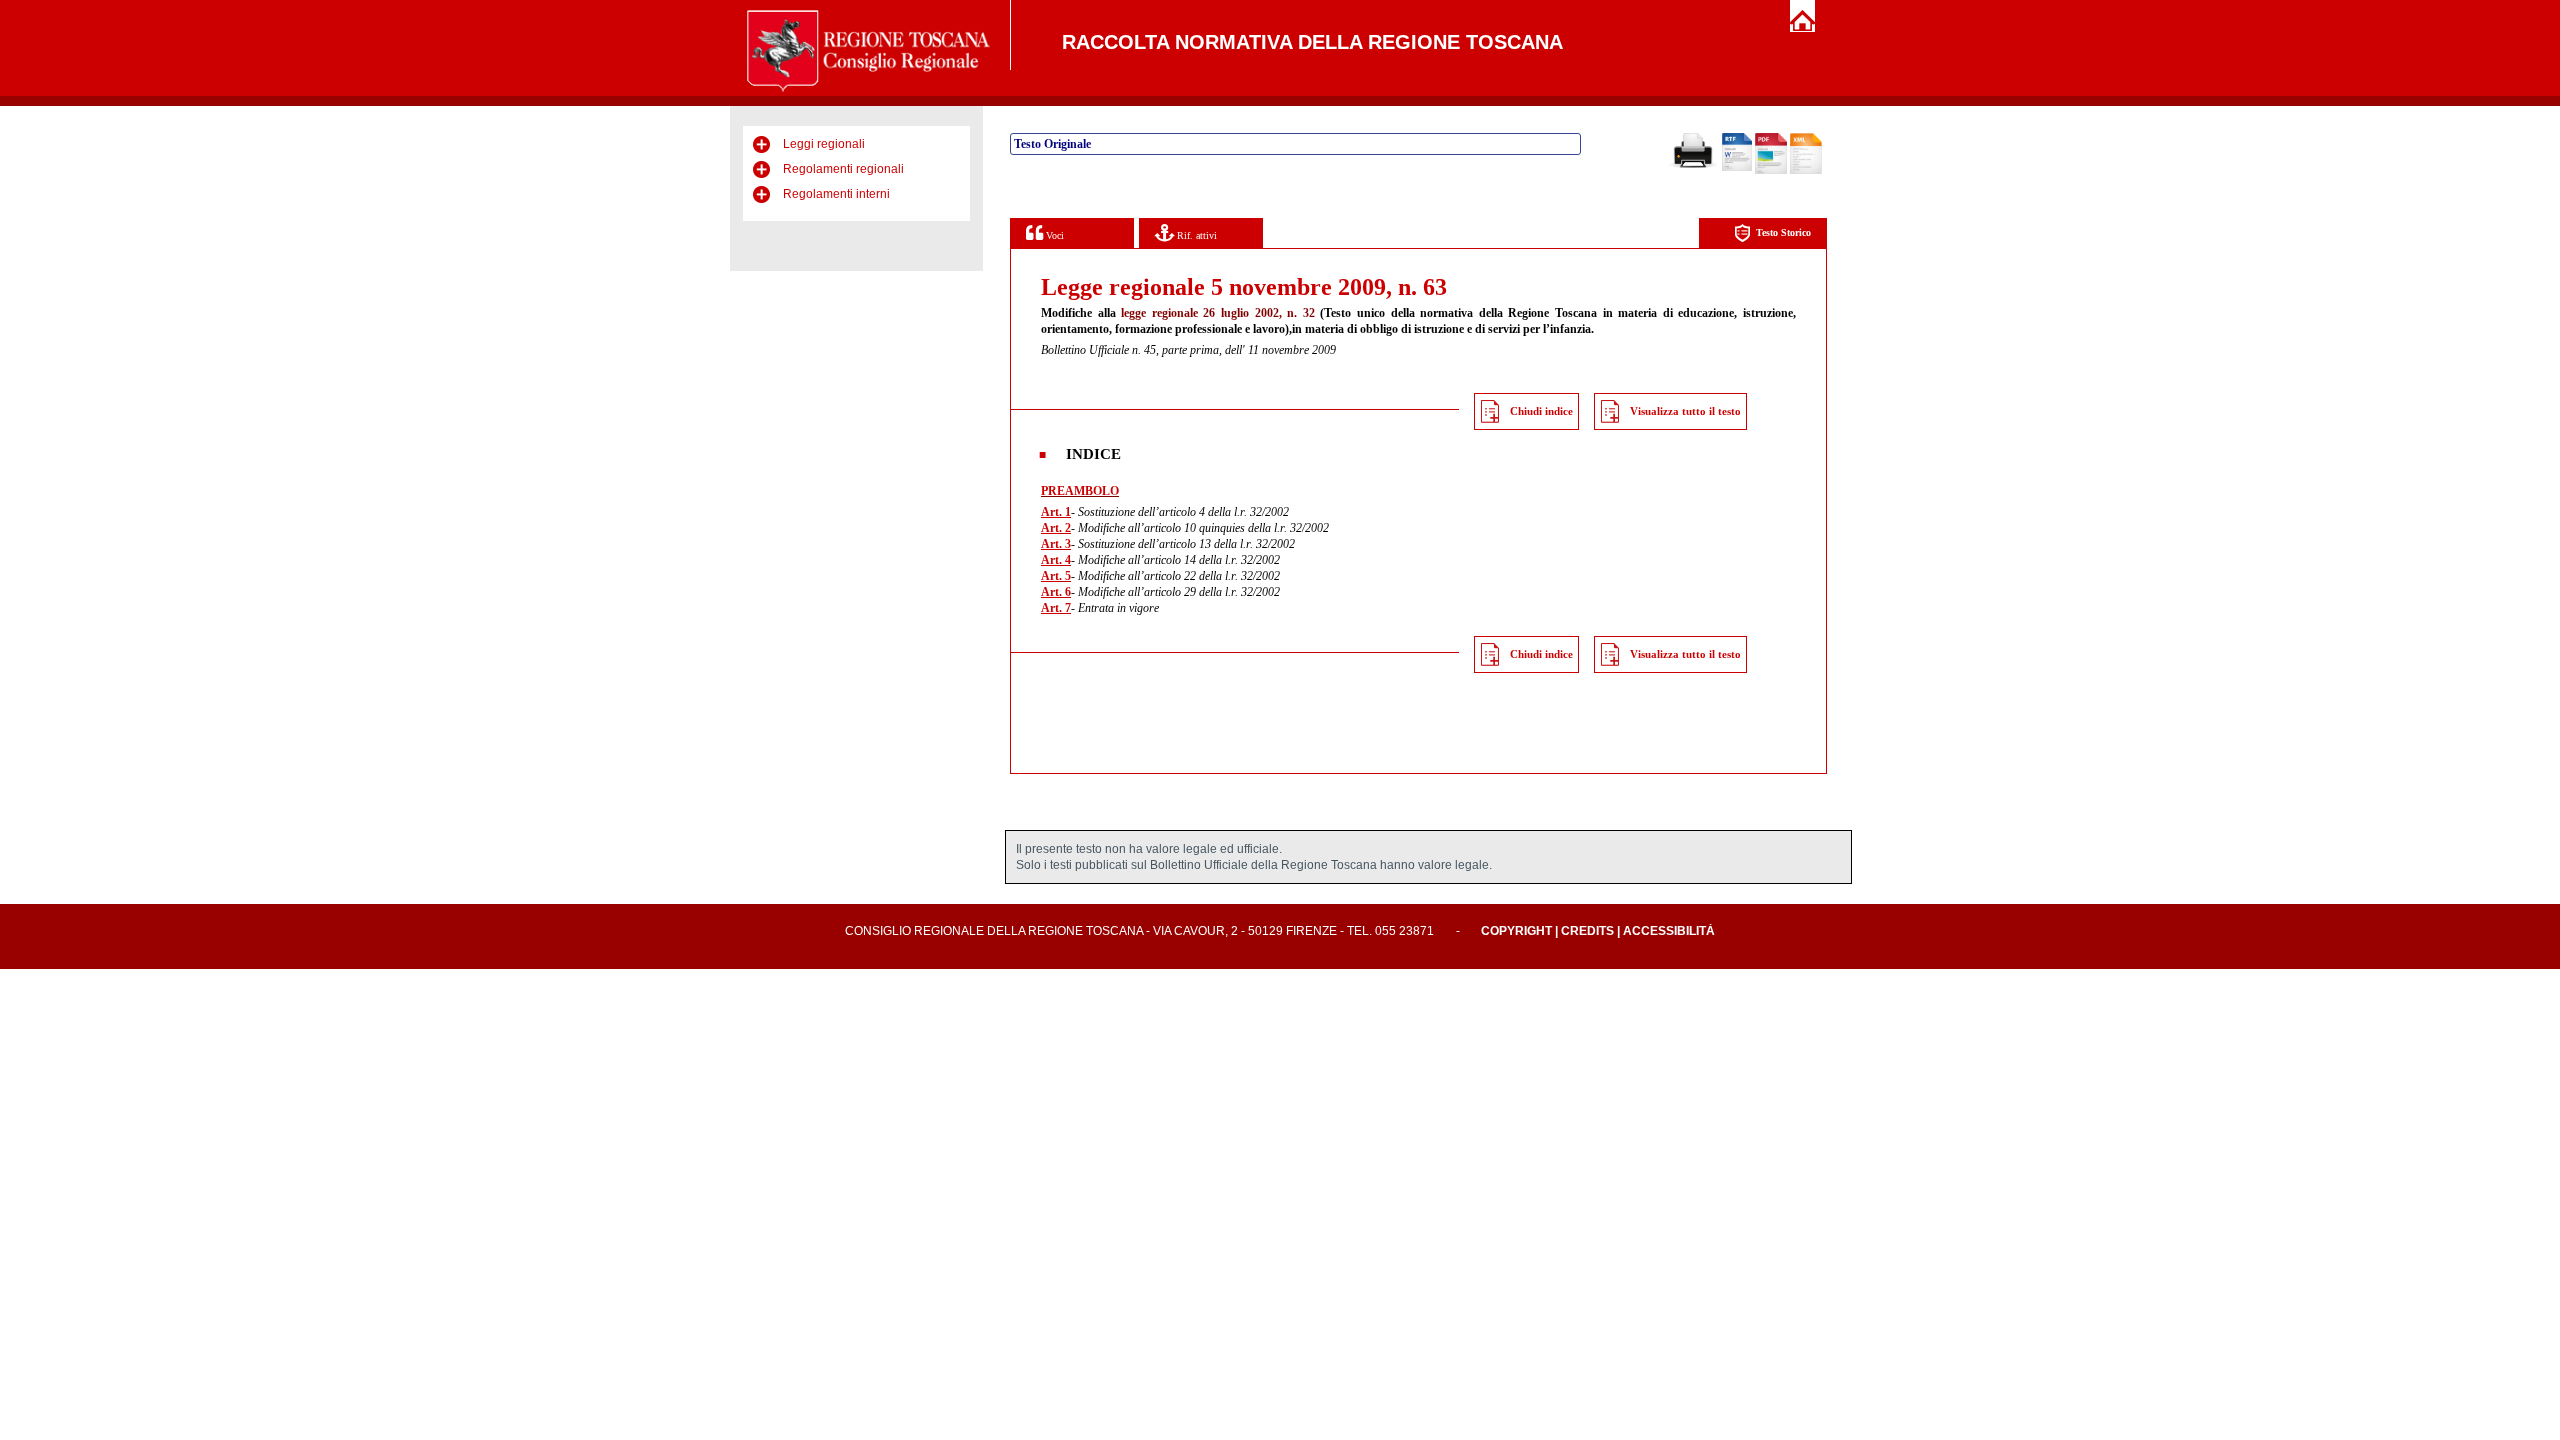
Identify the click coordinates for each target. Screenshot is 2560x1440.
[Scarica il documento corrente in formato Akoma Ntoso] (1806, 170)
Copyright (1516, 931)
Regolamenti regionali (843, 169)
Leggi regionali (824, 144)
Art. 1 (1056, 512)
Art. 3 (1056, 544)
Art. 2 (1056, 528)
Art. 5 (1056, 576)
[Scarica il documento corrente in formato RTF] (1737, 167)
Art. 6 (1056, 592)
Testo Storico (1783, 232)
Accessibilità (1669, 931)
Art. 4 (1056, 560)
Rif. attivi (1195, 235)
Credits (1587, 931)
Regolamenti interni (836, 194)
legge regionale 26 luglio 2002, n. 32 (1218, 313)
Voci (1053, 235)
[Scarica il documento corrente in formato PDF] (1771, 170)
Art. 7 (1056, 608)
